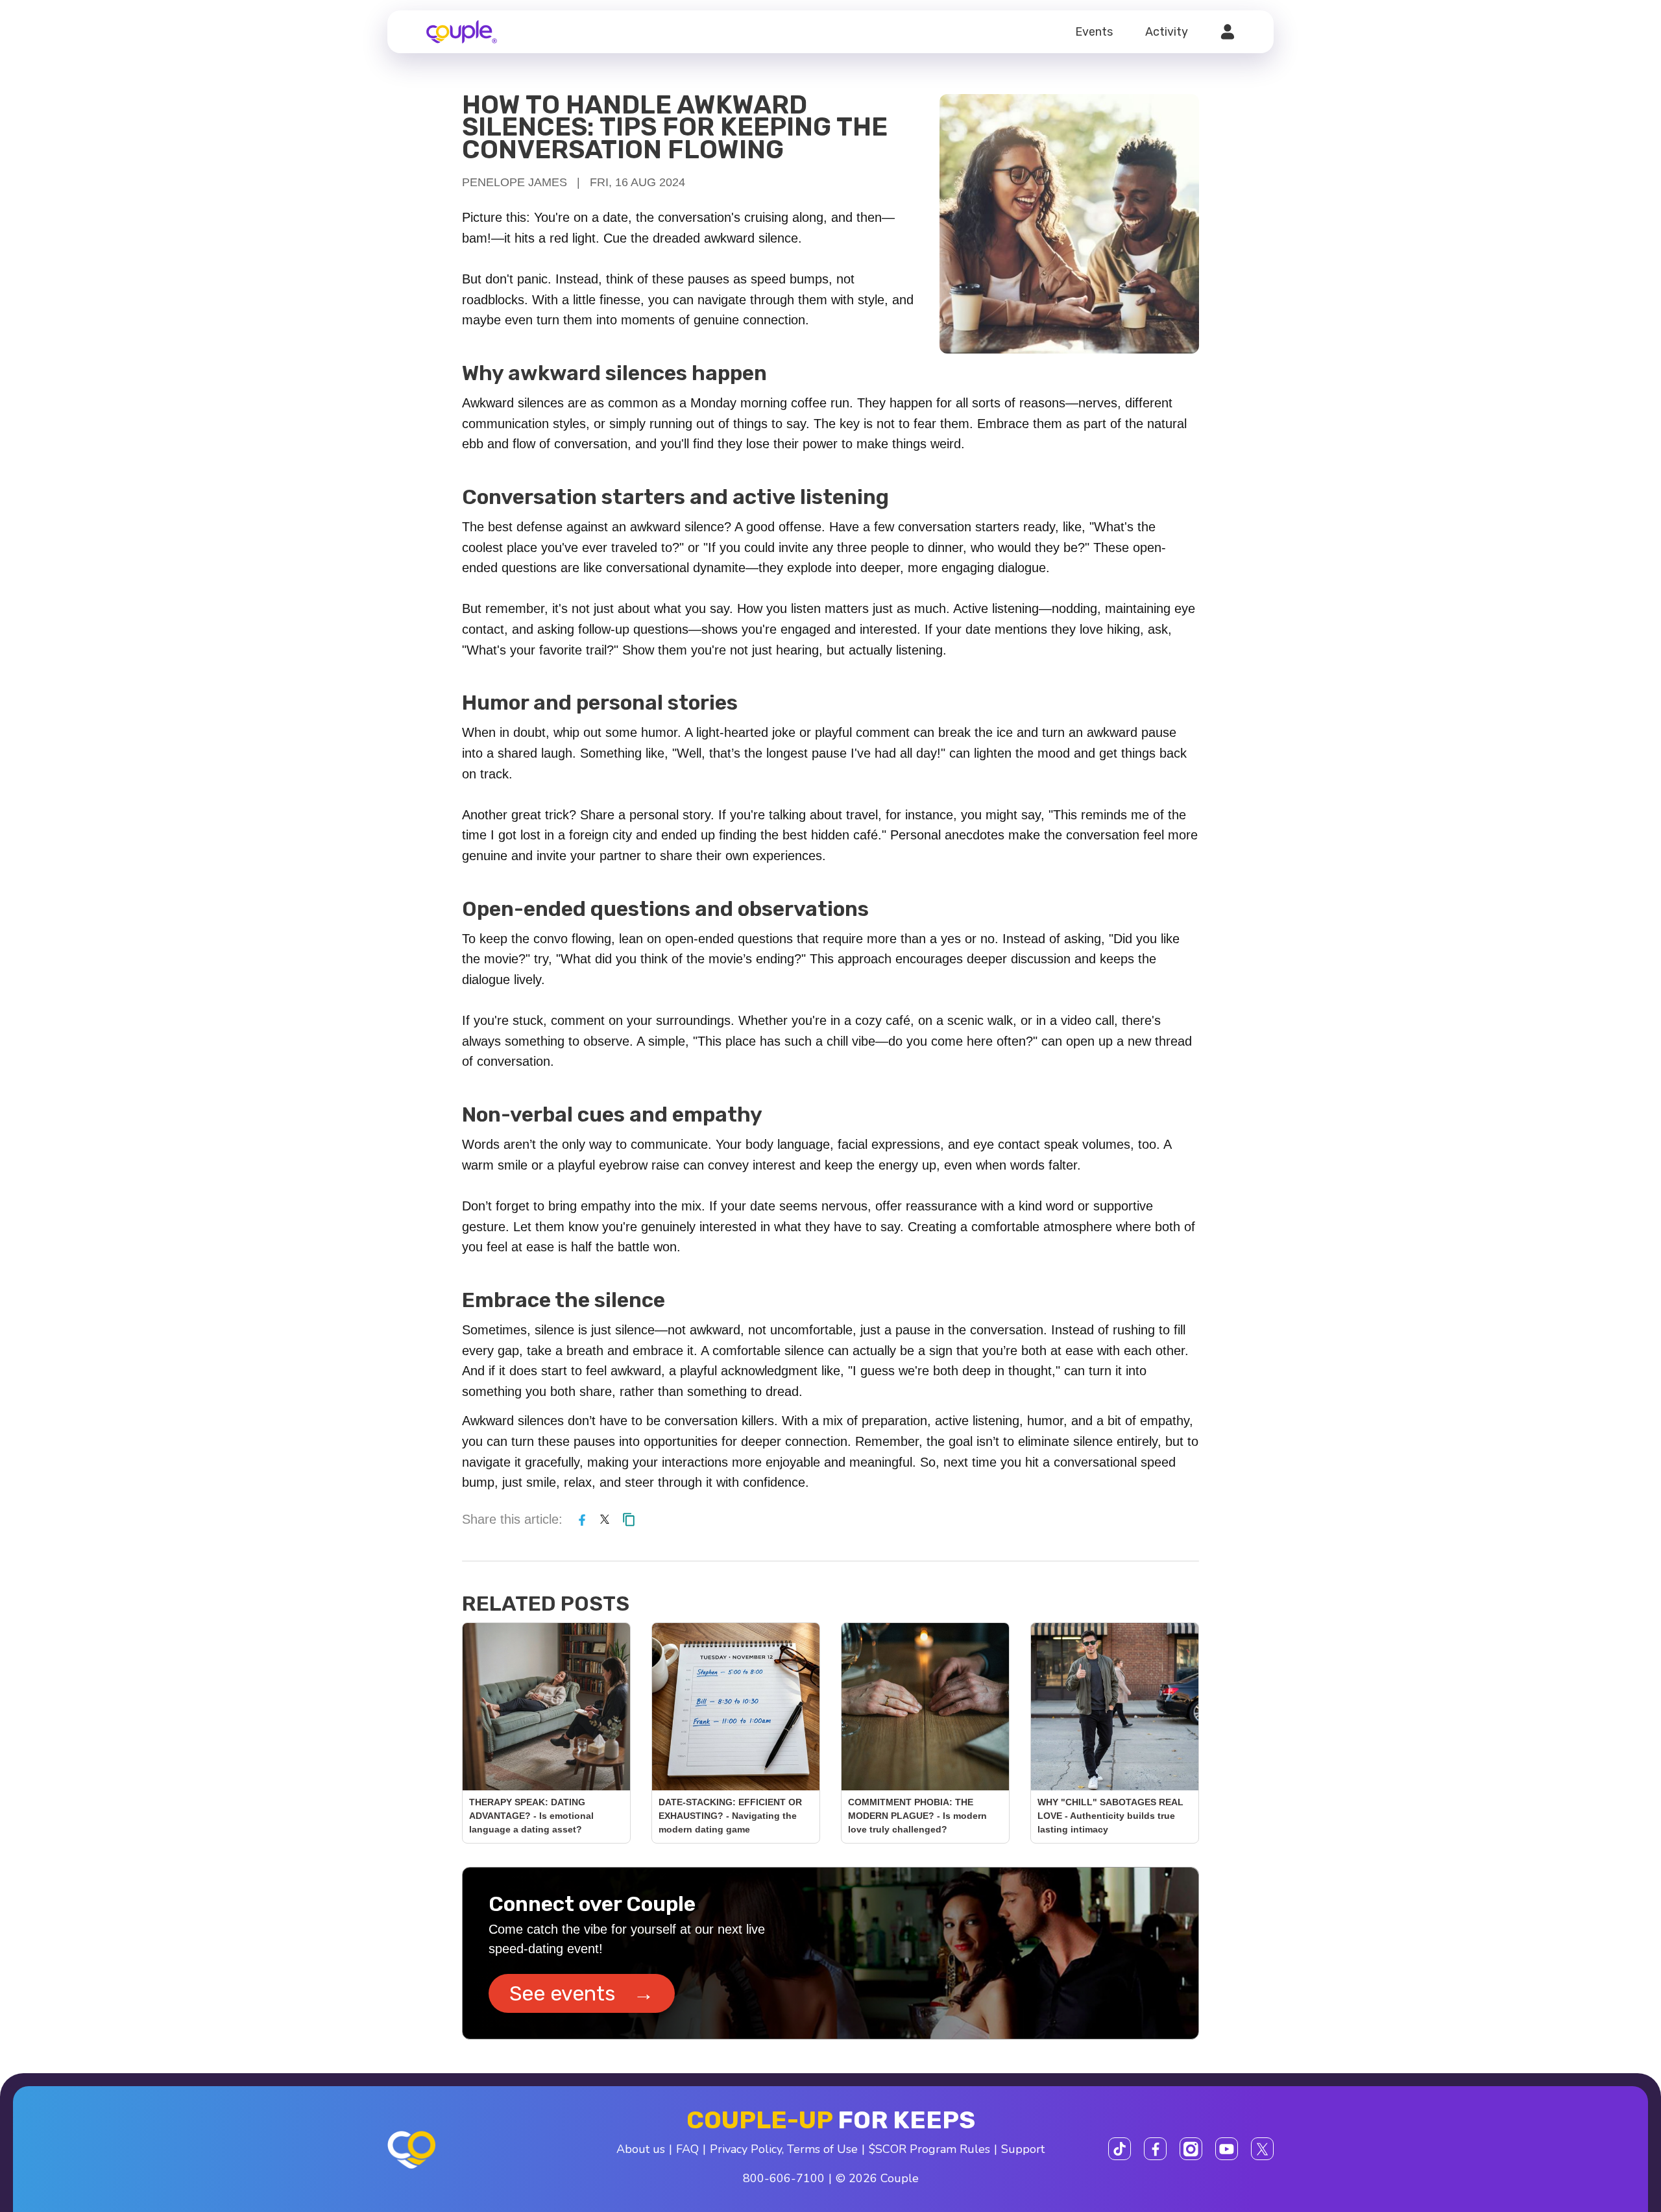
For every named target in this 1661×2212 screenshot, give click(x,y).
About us (641, 2149)
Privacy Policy (746, 2149)
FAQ (687, 2149)
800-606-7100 (784, 2178)
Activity (1167, 32)
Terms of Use (822, 2149)
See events (582, 1993)
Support (1023, 2149)
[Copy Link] (629, 1519)
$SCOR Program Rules (929, 2149)
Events (1094, 32)
